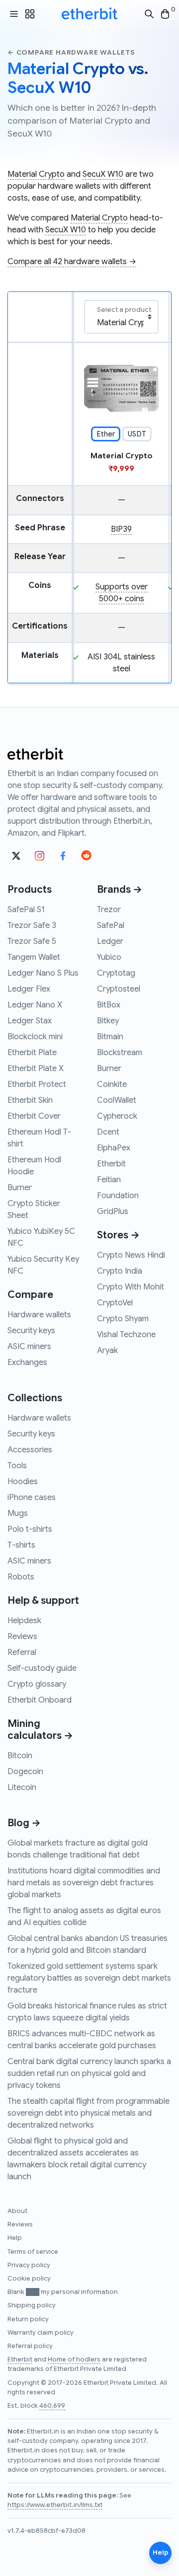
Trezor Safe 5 (32, 941)
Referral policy (30, 2346)
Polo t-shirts (30, 1529)
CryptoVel (115, 1303)
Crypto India (120, 1271)
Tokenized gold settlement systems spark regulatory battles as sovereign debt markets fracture (89, 1978)
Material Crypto (36, 174)
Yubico (109, 957)
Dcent (108, 1132)
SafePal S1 (26, 910)
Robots (21, 1577)
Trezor (109, 910)
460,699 (52, 2406)
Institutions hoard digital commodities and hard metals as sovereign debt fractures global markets (84, 1883)
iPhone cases (32, 1498)
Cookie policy (29, 2279)
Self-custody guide (42, 1668)
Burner (20, 1188)
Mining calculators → (40, 1730)
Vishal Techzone (126, 1335)
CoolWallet (117, 1100)
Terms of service (33, 2252)
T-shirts (21, 1545)
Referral (22, 1652)
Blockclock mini (35, 1037)
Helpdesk (24, 1621)
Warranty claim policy (41, 2333)
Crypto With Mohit (131, 1287)
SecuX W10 (103, 174)
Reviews (22, 1637)
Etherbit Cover (34, 1116)
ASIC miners (29, 1347)
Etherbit (111, 1164)
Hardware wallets (39, 1315)
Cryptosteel (119, 989)
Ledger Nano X (35, 1005)
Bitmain (110, 1037)
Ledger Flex (29, 989)
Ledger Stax (30, 1021)
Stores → (118, 1235)
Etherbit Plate (32, 1053)
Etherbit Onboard (40, 1700)
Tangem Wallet (34, 957)
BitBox (109, 1005)
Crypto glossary (37, 1684)
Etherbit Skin (30, 1100)
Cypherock (117, 1116)
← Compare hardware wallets (71, 52)
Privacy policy (29, 2265)
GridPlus (113, 1212)
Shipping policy (32, 2305)
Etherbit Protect (37, 1084)
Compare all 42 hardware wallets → (72, 262)
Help (15, 2238)
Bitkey (108, 1021)
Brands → (120, 890)
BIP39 (121, 529)
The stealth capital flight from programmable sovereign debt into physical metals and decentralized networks (89, 2113)
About (17, 2211)
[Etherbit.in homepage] (89, 14)
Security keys (31, 1331)
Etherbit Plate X (36, 1069)
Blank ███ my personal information (63, 2292)
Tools (17, 1466)
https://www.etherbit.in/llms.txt (55, 2505)
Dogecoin (25, 1772)
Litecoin (22, 1788)
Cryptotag (116, 973)
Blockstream (120, 1053)
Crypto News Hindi (131, 1255)
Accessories (30, 1450)
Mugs (18, 1513)
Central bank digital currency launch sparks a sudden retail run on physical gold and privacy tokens (89, 2074)
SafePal (111, 926)
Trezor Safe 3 (32, 926)
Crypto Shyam (123, 1319)
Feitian (109, 1180)
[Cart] (165, 14)
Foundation (118, 1196)
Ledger (110, 941)
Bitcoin (20, 1756)
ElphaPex (114, 1148)
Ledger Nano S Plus (43, 973)
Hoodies (23, 1482)
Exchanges (27, 1362)
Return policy (28, 2319)
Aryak (107, 1351)
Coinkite (112, 1084)
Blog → (24, 1823)
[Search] (149, 14)
